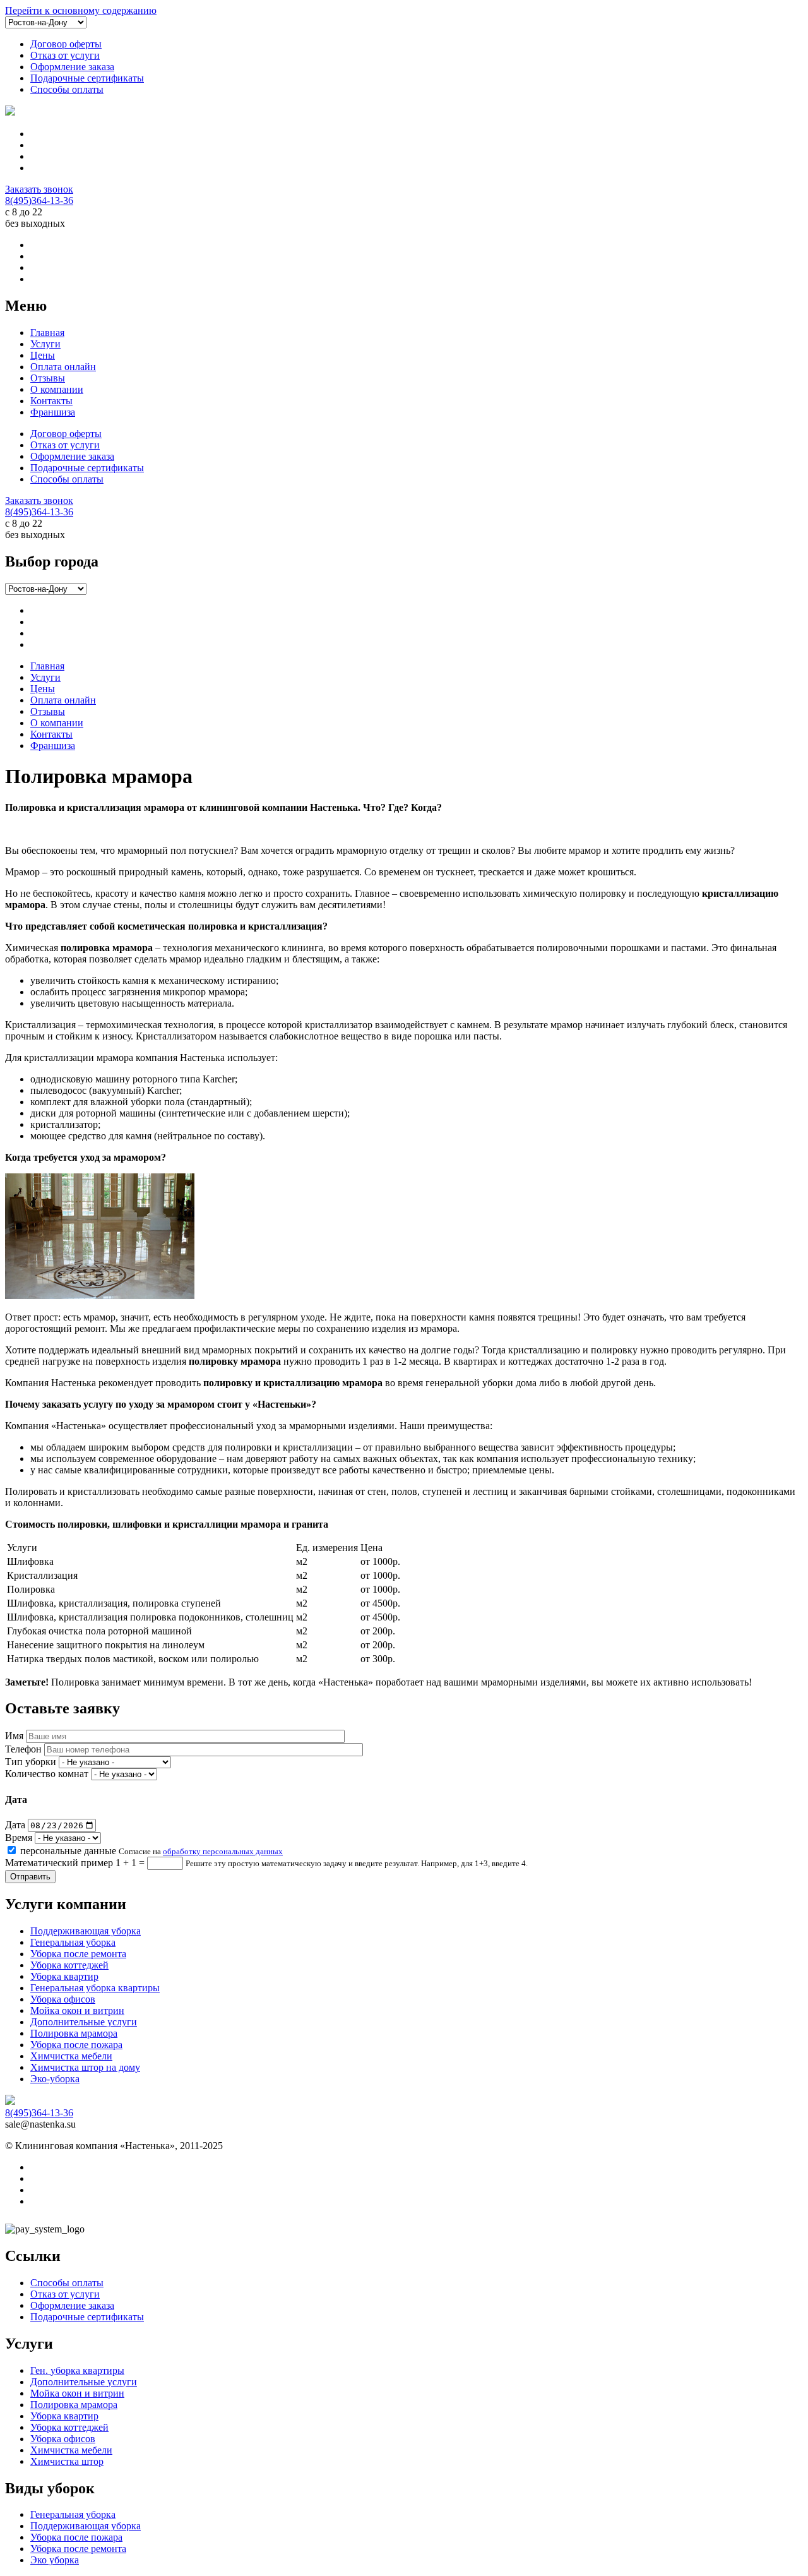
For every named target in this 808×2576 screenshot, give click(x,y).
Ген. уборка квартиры (77, 2370)
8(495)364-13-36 (39, 201)
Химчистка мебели (71, 2056)
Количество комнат (47, 1774)
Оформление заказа (72, 67)
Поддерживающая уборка (86, 1931)
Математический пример (59, 1863)
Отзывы (48, 378)
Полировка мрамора (74, 2033)
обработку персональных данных (223, 1851)
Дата (15, 1825)
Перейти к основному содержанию (81, 10)
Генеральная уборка (73, 1942)
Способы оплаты (67, 89)
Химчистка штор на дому (85, 2067)
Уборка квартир (64, 1976)
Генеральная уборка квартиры (95, 1988)
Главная (47, 332)
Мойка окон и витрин (77, 2010)
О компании (57, 389)
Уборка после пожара (76, 2045)
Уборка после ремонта (78, 1954)
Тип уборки (31, 1762)
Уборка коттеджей (69, 1965)
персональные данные (68, 1851)
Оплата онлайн (63, 367)
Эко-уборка (55, 2079)
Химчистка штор (67, 2461)
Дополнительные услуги (84, 2022)
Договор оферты (66, 44)
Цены (43, 355)
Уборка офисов (63, 1999)
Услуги (45, 344)
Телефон (23, 1749)
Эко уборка (55, 2560)
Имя (14, 1736)
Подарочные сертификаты (87, 78)
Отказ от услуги (65, 55)
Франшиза (53, 412)
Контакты (51, 401)
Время (19, 1837)
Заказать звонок (39, 189)
